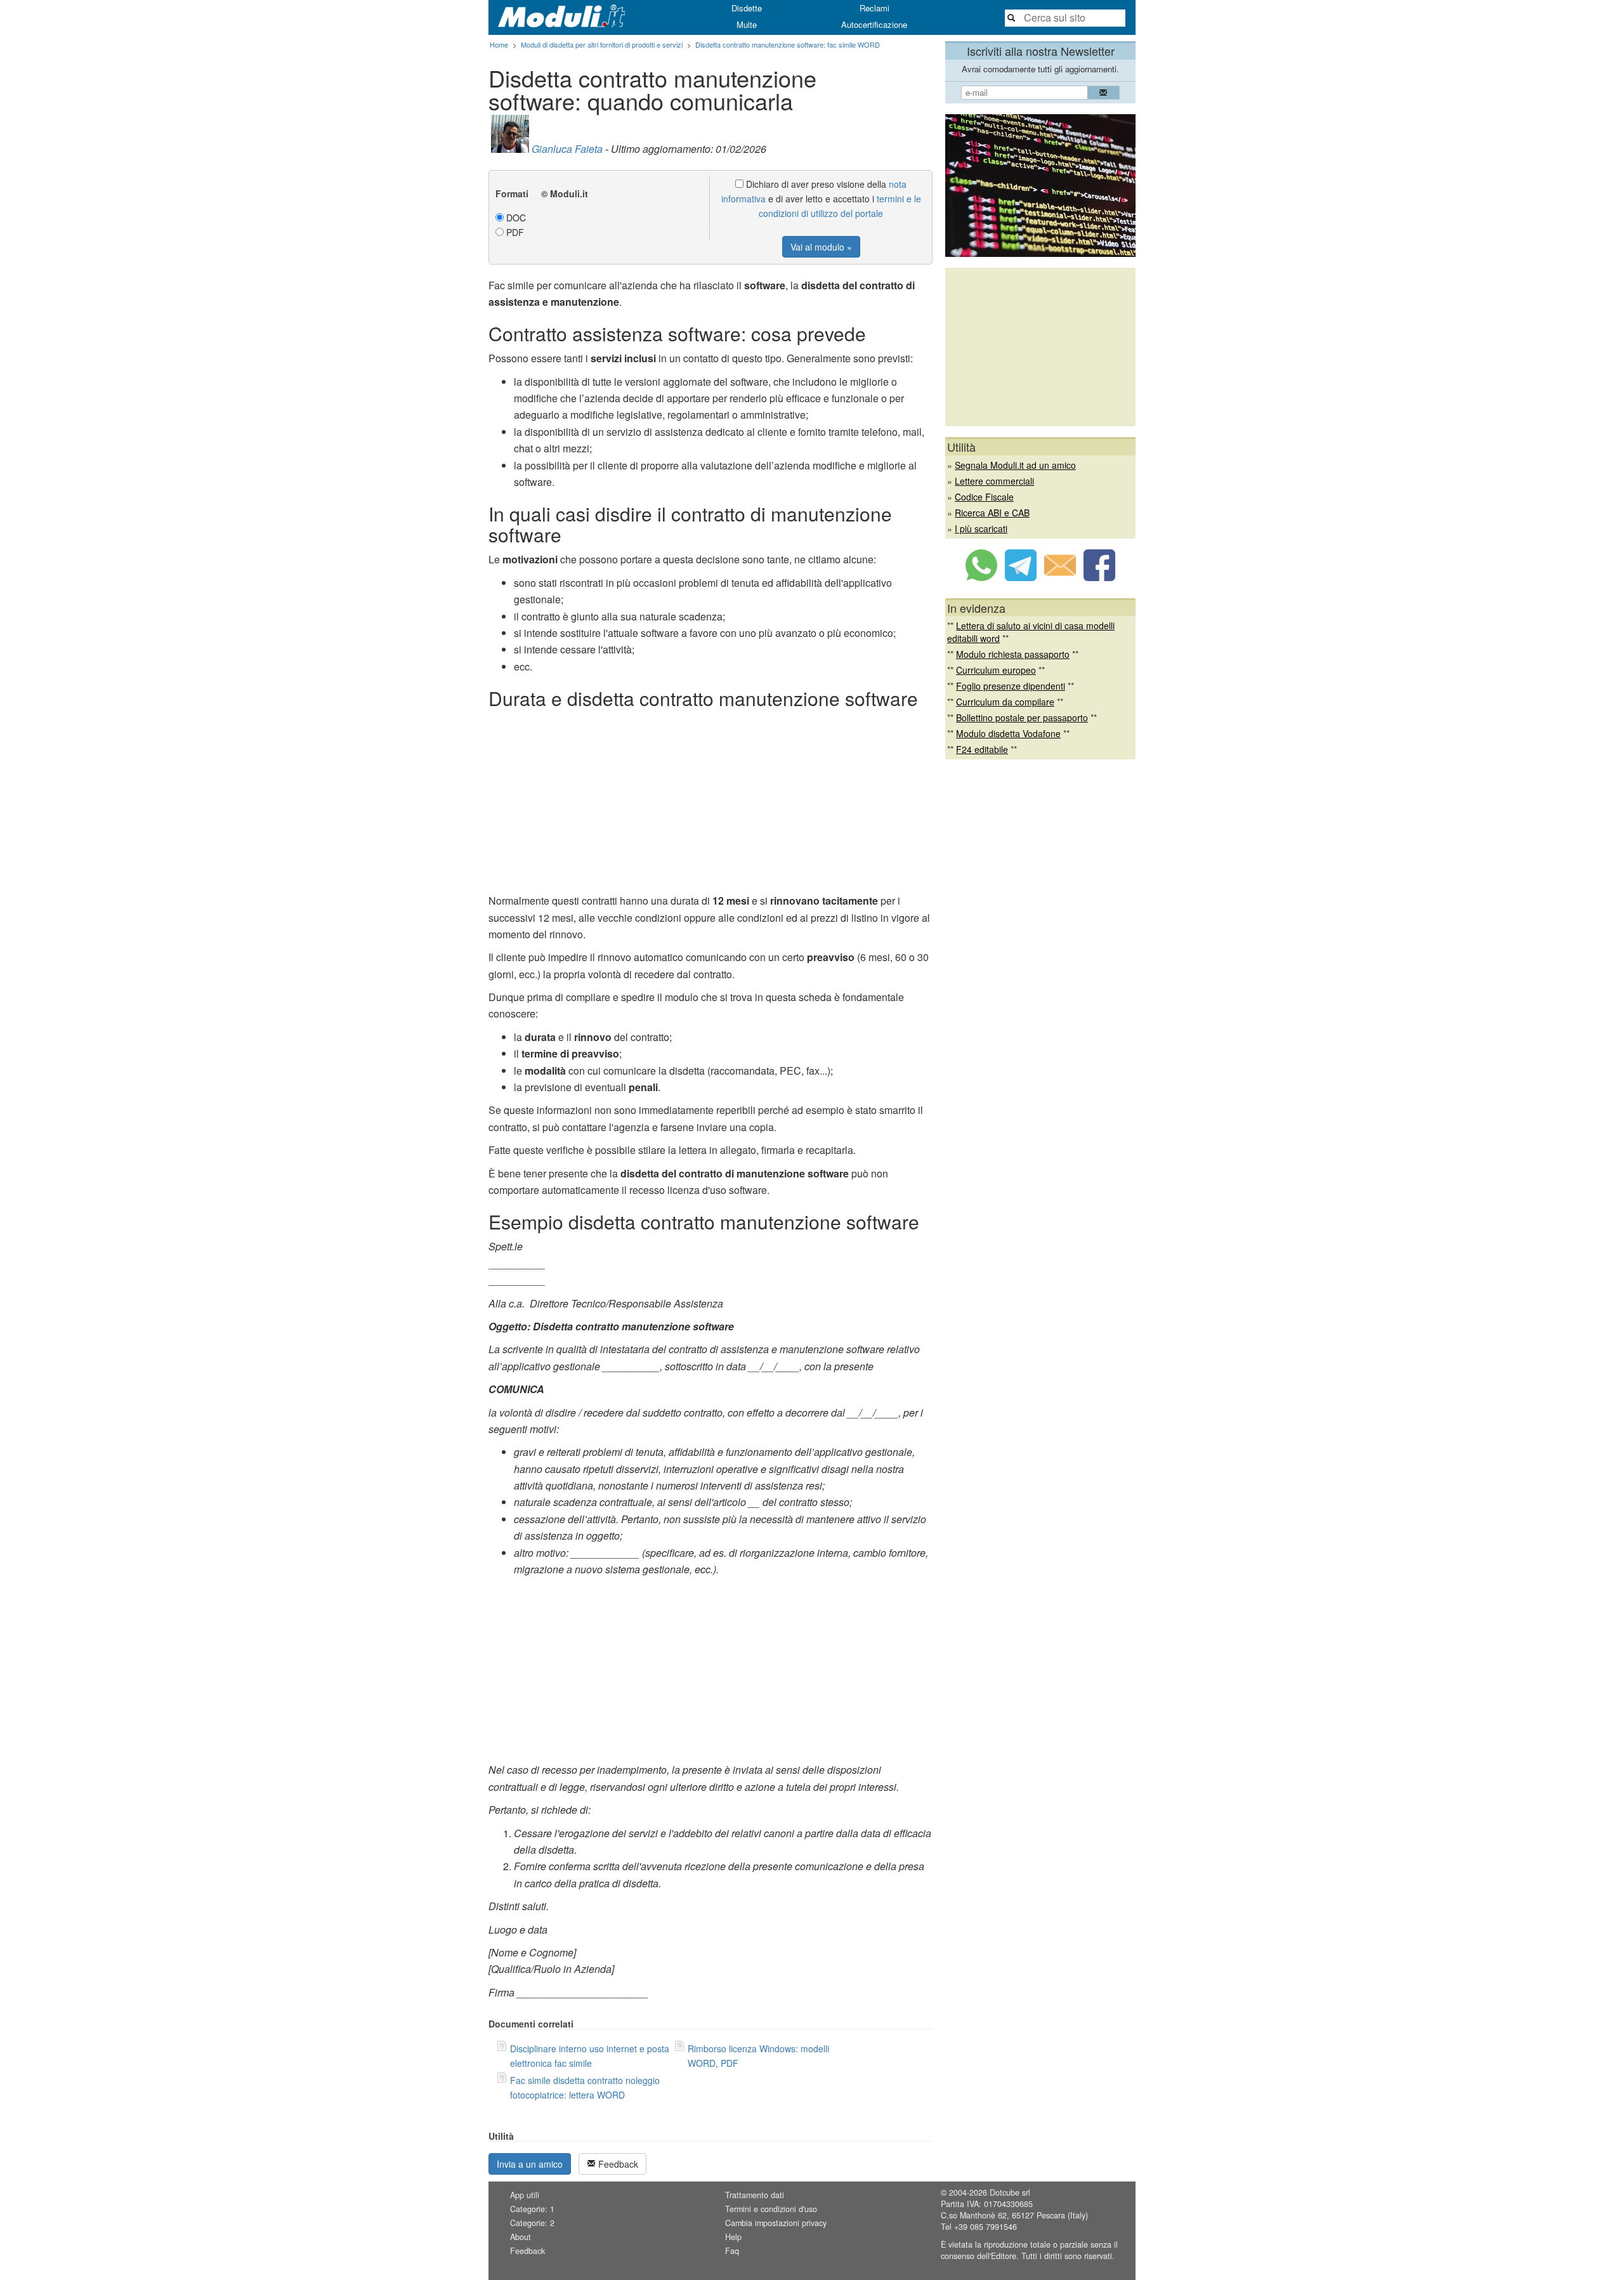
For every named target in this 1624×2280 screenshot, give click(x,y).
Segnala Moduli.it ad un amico (1015, 465)
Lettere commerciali (994, 481)
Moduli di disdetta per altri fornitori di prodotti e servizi (602, 44)
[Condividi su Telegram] (1021, 577)
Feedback (617, 2164)
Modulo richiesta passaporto (1013, 654)
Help (733, 2237)
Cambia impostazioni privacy (776, 2223)
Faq (732, 2251)
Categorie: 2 (532, 2223)
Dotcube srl (1010, 2192)
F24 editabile (982, 749)
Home (499, 44)
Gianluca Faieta (567, 149)
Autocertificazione (874, 24)
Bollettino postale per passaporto (1022, 717)
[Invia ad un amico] (1060, 577)
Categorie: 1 (532, 2209)
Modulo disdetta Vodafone (1008, 733)
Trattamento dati (755, 2195)
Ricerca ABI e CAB (992, 513)
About (521, 2237)
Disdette (747, 8)
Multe (747, 24)
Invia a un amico (530, 2164)
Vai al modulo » (821, 247)
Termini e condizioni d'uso (771, 2209)
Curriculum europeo (996, 670)
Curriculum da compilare (1005, 702)
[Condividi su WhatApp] (981, 577)
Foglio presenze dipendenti (1011, 686)
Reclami (874, 8)
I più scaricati (981, 528)
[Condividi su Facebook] (1099, 577)
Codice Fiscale (984, 497)
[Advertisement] (710, 804)
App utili (525, 2195)
